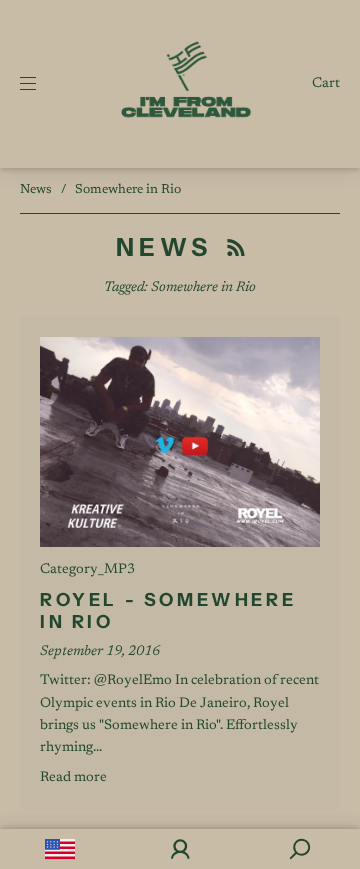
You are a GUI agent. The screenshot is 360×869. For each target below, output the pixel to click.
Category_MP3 (87, 570)
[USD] (60, 849)
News (36, 189)
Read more (73, 778)
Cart (326, 84)
